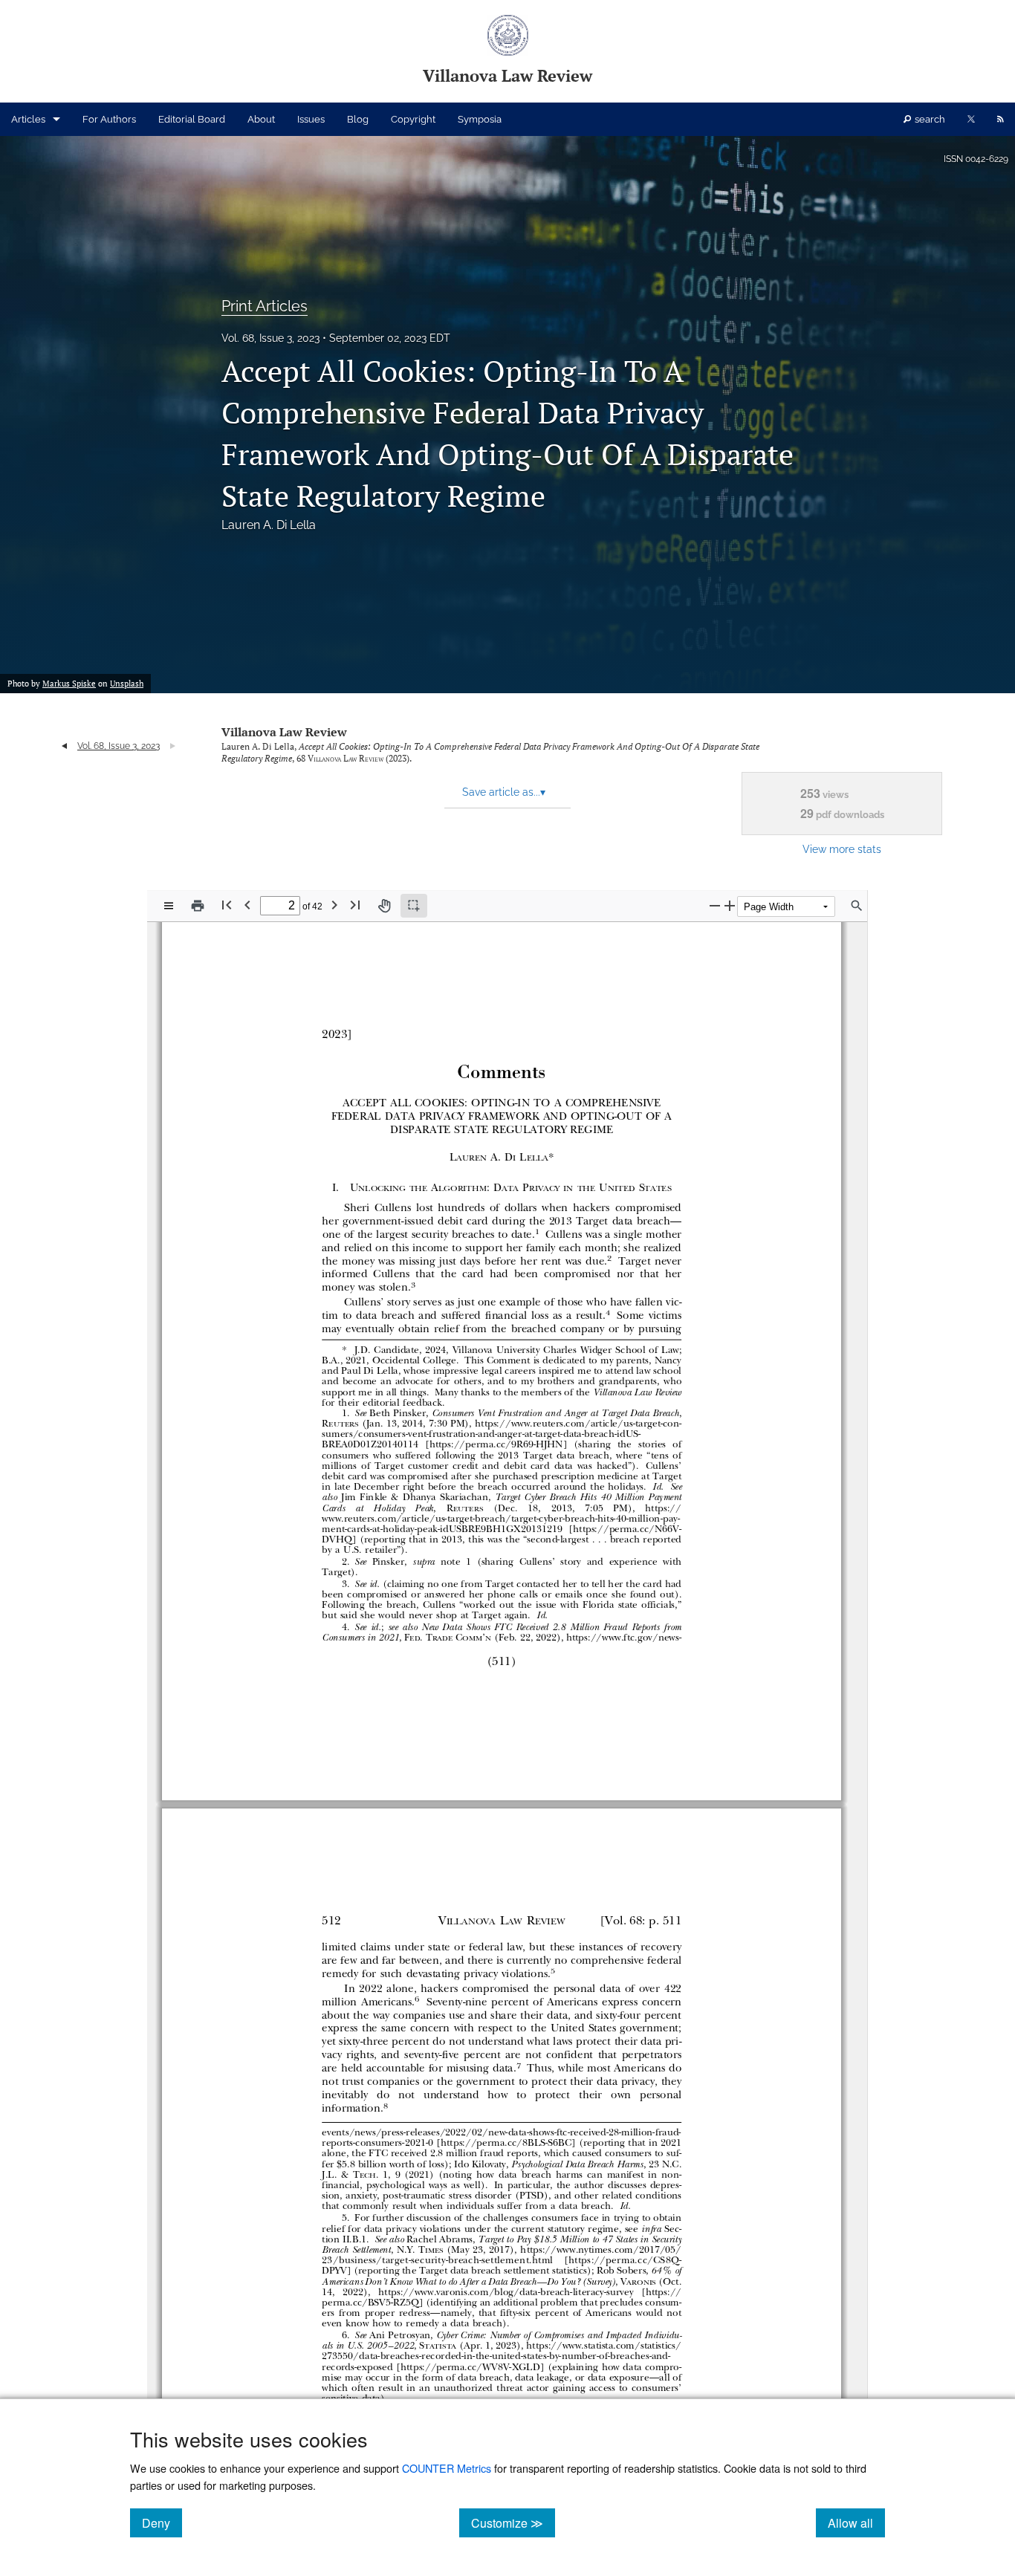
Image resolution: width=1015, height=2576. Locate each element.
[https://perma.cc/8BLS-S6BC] (509, 2142)
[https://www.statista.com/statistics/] (604, 2345)
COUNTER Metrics (447, 2468)
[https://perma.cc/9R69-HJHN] (496, 1444)
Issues (311, 119)
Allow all (856, 2523)
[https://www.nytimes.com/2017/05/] (602, 2249)
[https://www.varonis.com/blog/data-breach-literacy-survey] (506, 2291)
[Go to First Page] (227, 905)
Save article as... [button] (504, 792)
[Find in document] (857, 906)
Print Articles (265, 306)
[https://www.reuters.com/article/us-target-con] (578, 1423)
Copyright (413, 119)
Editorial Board (192, 119)
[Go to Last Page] (355, 905)
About (261, 119)
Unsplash (127, 684)
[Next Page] (334, 905)
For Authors (109, 119)
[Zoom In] (730, 905)
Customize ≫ (513, 2523)
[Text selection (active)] (414, 906)
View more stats (842, 849)
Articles (28, 119)
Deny (162, 2523)
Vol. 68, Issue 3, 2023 (270, 338)
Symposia (480, 119)
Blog (358, 119)
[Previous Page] (247, 905)
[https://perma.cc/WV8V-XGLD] (470, 2366)
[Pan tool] (384, 906)
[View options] (169, 906)
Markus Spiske (69, 684)
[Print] (198, 906)
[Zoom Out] (715, 905)
